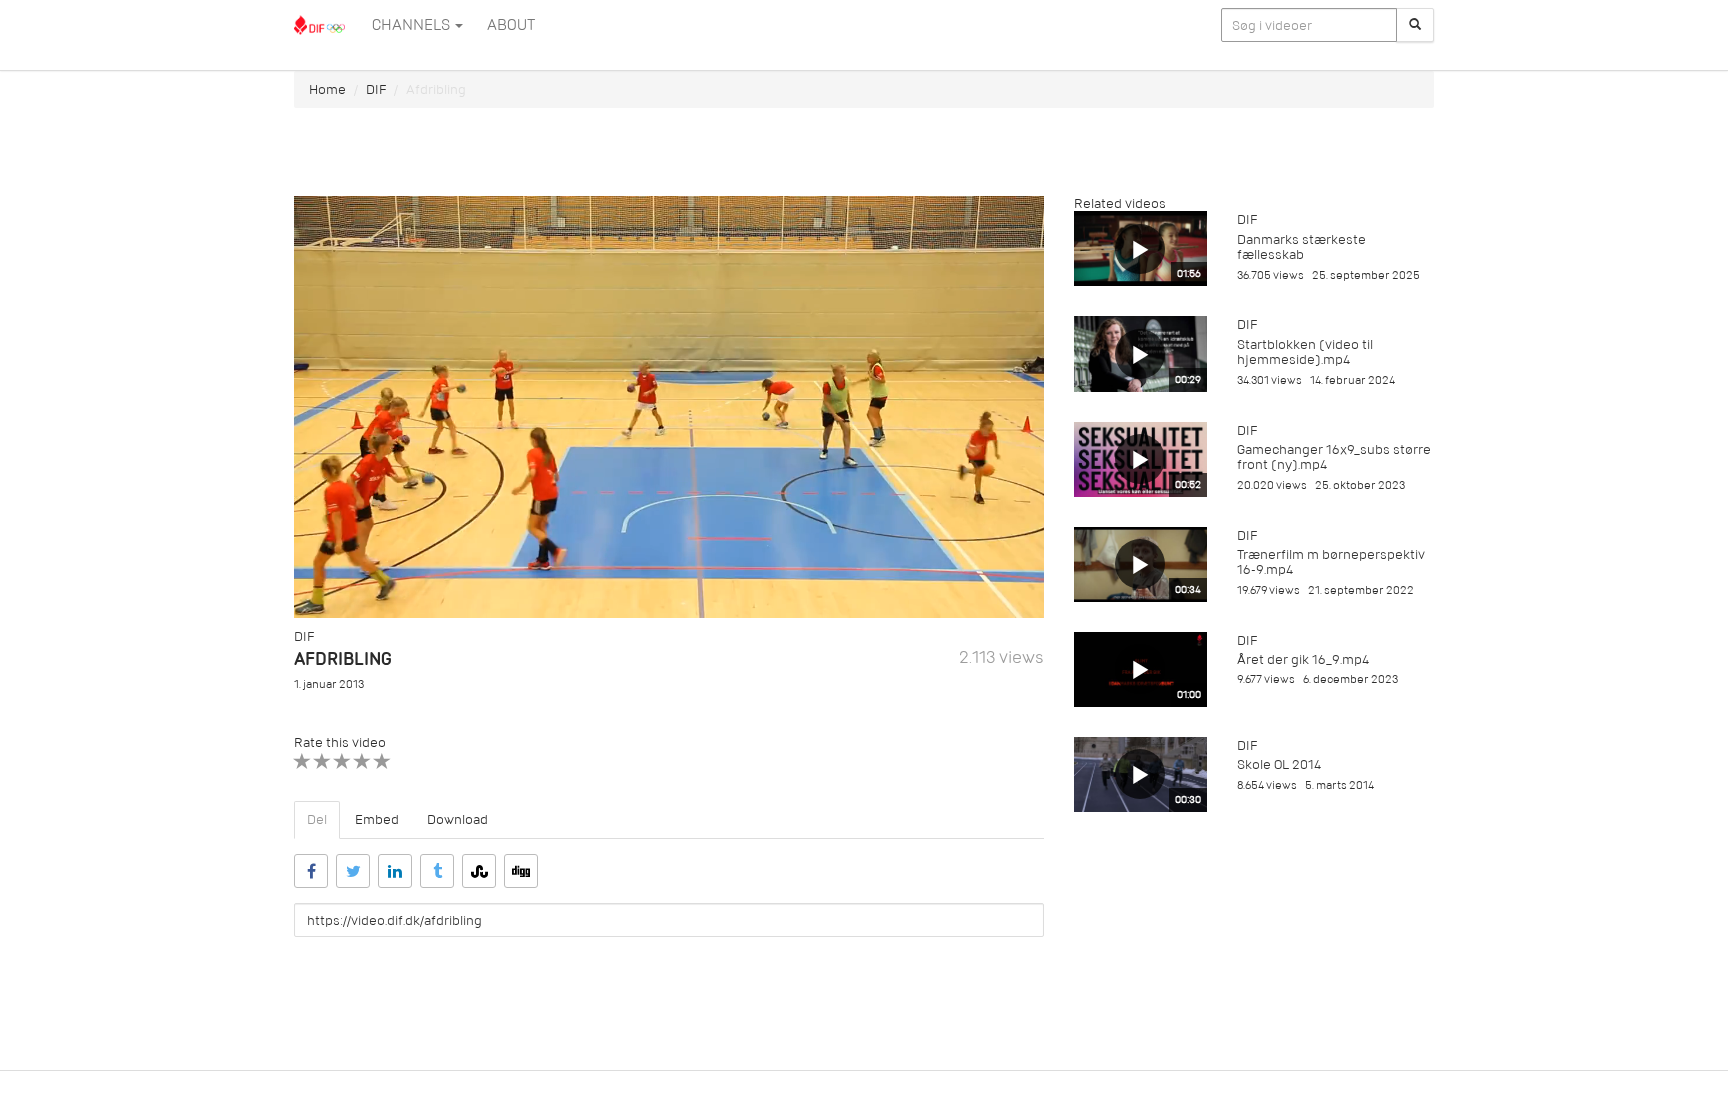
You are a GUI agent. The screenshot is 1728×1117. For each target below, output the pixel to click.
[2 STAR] (322, 761)
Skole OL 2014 (1279, 764)
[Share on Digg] (521, 871)
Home (327, 89)
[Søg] (1415, 25)
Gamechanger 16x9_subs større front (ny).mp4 (1334, 457)
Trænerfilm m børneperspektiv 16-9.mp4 (1331, 562)
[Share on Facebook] (311, 871)
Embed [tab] (377, 819)
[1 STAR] (302, 761)
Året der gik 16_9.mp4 (1303, 659)
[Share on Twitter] (353, 871)
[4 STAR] (362, 761)
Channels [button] (412, 25)
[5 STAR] (382, 761)
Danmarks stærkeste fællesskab (1301, 247)
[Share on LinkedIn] (395, 871)
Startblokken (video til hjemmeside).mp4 (1305, 352)
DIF (376, 89)
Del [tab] (317, 819)
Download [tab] (457, 819)
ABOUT (511, 25)
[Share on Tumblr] (437, 871)
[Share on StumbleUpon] (479, 871)
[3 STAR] (342, 761)
